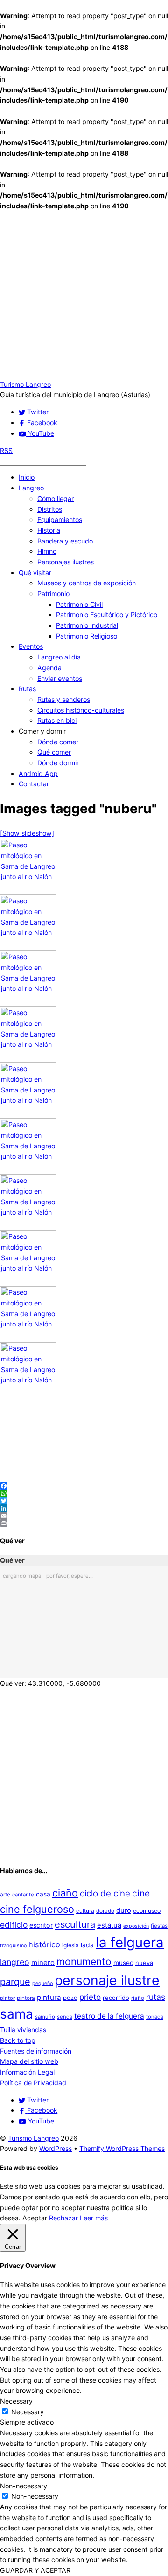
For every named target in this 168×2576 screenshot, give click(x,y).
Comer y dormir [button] (42, 731)
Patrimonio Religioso (87, 636)
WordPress (56, 2148)
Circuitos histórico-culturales (81, 710)
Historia (49, 530)
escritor (41, 1925)
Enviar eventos (60, 678)
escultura (75, 1924)
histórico (44, 1944)
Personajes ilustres (66, 562)
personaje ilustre (107, 1980)
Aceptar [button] (35, 2218)
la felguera (130, 1942)
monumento (84, 1961)
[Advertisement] (84, 295)
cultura (85, 1911)
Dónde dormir (58, 763)
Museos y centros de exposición (87, 583)
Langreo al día (59, 657)
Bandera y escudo (65, 541)
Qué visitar (35, 573)
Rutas (27, 689)
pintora (26, 1998)
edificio (14, 1925)
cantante (23, 1895)
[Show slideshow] (27, 833)
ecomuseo (147, 1911)
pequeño (42, 1983)
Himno (47, 551)
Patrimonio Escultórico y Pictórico (107, 615)
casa (43, 1894)
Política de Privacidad (33, 2083)
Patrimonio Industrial (87, 625)
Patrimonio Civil (79, 604)
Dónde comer (58, 742)
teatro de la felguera (109, 2016)
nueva (144, 1963)
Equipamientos (60, 519)
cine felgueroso (37, 1909)
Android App (38, 773)
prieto (90, 1997)
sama (17, 2014)
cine (141, 1893)
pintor (7, 1998)
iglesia (70, 1945)
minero (43, 1962)
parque (15, 1982)
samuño (45, 2017)
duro (124, 1910)
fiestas (159, 1926)
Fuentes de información (36, 2051)
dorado (105, 1911)
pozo (70, 1998)
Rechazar (63, 2218)
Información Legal (27, 2072)
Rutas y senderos (64, 699)
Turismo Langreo (33, 2138)
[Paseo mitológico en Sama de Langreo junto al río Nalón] (28, 892)
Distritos (50, 509)
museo (123, 1963)
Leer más (94, 2218)
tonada (155, 2017)
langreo (15, 1962)
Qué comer (54, 752)
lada (87, 1945)
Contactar (34, 784)
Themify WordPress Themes (122, 2148)
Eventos (31, 646)
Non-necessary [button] (24, 2486)
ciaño (65, 1893)
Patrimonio (53, 594)
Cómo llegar (56, 498)
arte (5, 1894)
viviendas (32, 2030)
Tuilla (8, 2030)
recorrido (116, 1998)
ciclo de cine (105, 1893)
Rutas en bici (57, 720)
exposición (136, 1926)
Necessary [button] (16, 2401)
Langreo (31, 488)
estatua (109, 1925)
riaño (138, 1998)
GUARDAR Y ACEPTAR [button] (35, 2570)
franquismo (13, 1946)
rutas (156, 1997)
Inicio (27, 477)
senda (65, 2017)
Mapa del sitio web (29, 2061)
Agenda (49, 668)
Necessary (28, 2412)
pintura (49, 1997)
